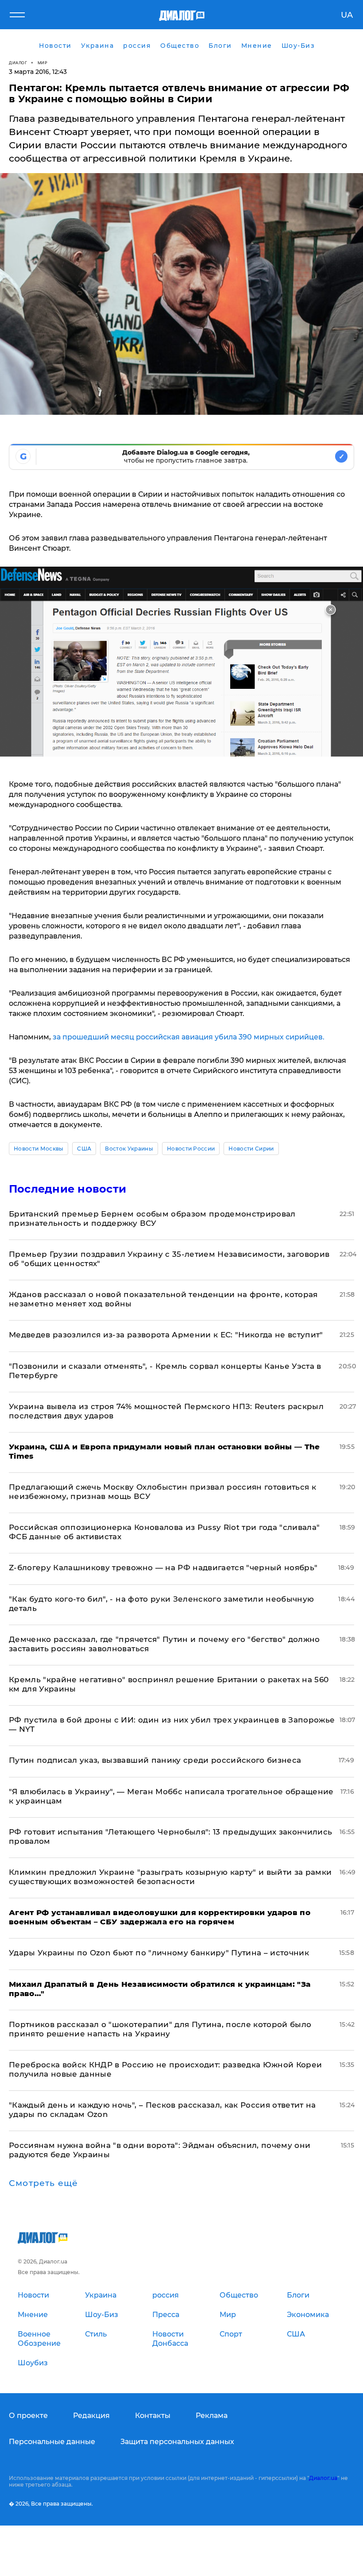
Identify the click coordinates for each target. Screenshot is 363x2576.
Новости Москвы (39, 1149)
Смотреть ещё (43, 2183)
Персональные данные (52, 2442)
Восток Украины (129, 1149)
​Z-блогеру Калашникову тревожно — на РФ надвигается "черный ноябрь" (163, 1568)
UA (347, 15)
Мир (43, 63)
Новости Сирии (251, 1149)
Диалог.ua (323, 2478)
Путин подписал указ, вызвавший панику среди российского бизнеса (155, 1760)
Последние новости (68, 1189)
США (84, 1149)
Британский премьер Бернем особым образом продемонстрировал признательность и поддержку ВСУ (152, 1218)
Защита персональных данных (177, 2442)
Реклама (212, 2416)
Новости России (191, 1149)
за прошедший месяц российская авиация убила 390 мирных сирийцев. (189, 1037)
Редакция (91, 2416)
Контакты (153, 2416)
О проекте (28, 2416)
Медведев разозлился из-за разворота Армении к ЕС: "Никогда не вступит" (166, 1335)
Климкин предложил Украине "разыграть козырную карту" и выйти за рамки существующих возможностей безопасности (170, 1877)
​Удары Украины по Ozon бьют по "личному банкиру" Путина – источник (159, 1953)
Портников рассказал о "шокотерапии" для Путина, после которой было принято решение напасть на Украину (160, 2029)
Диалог (18, 63)
